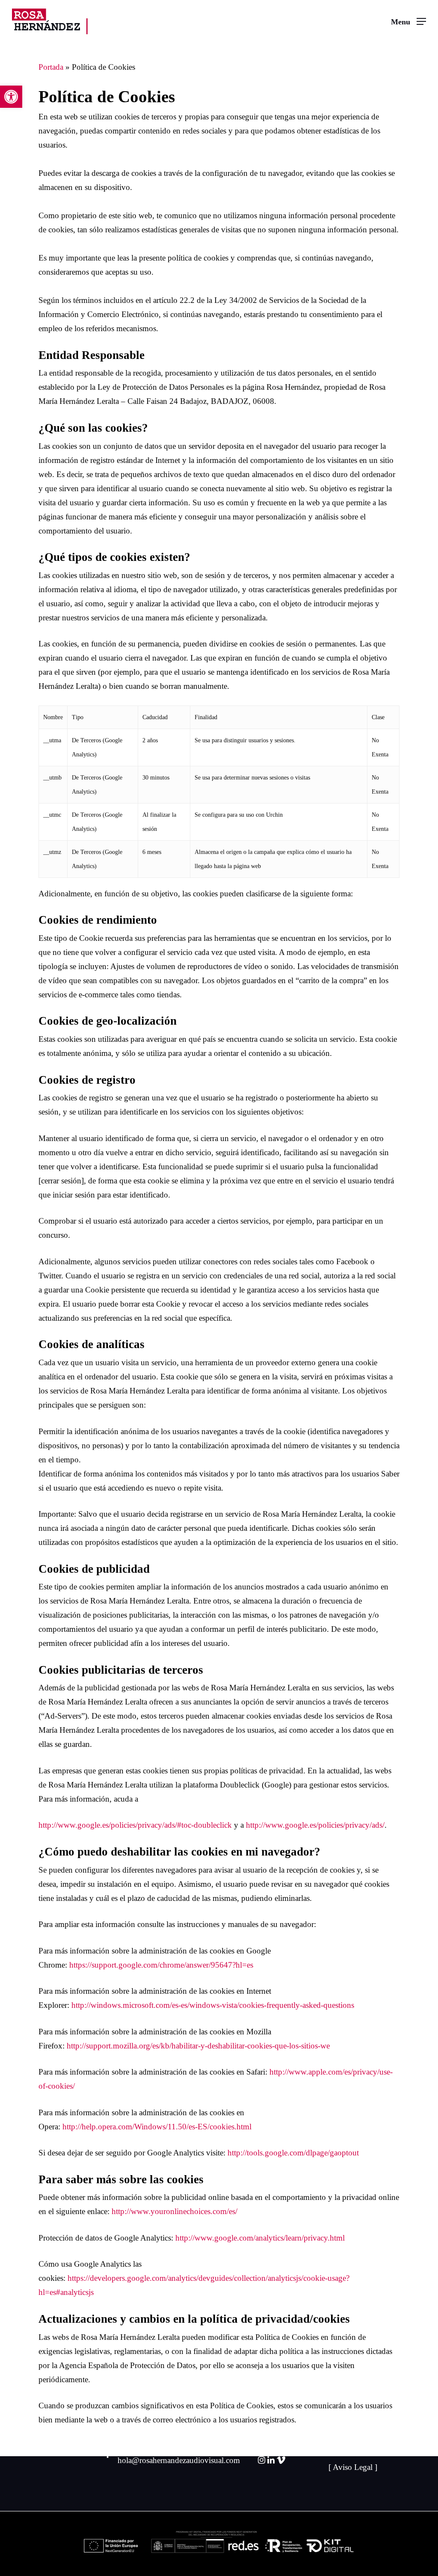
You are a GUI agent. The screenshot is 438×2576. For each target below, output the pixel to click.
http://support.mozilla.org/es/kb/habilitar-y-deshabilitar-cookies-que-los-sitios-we (198, 2046)
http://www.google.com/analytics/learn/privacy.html (260, 2238)
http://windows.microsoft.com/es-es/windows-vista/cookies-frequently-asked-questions (213, 2005)
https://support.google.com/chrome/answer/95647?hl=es (161, 1965)
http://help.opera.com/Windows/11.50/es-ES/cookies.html (157, 2127)
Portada (51, 67)
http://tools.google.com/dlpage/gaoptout (293, 2153)
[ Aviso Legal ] (353, 2467)
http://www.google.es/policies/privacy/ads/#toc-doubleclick (135, 1825)
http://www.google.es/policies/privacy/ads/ (315, 1825)
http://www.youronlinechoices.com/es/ (175, 2211)
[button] (11, 97)
